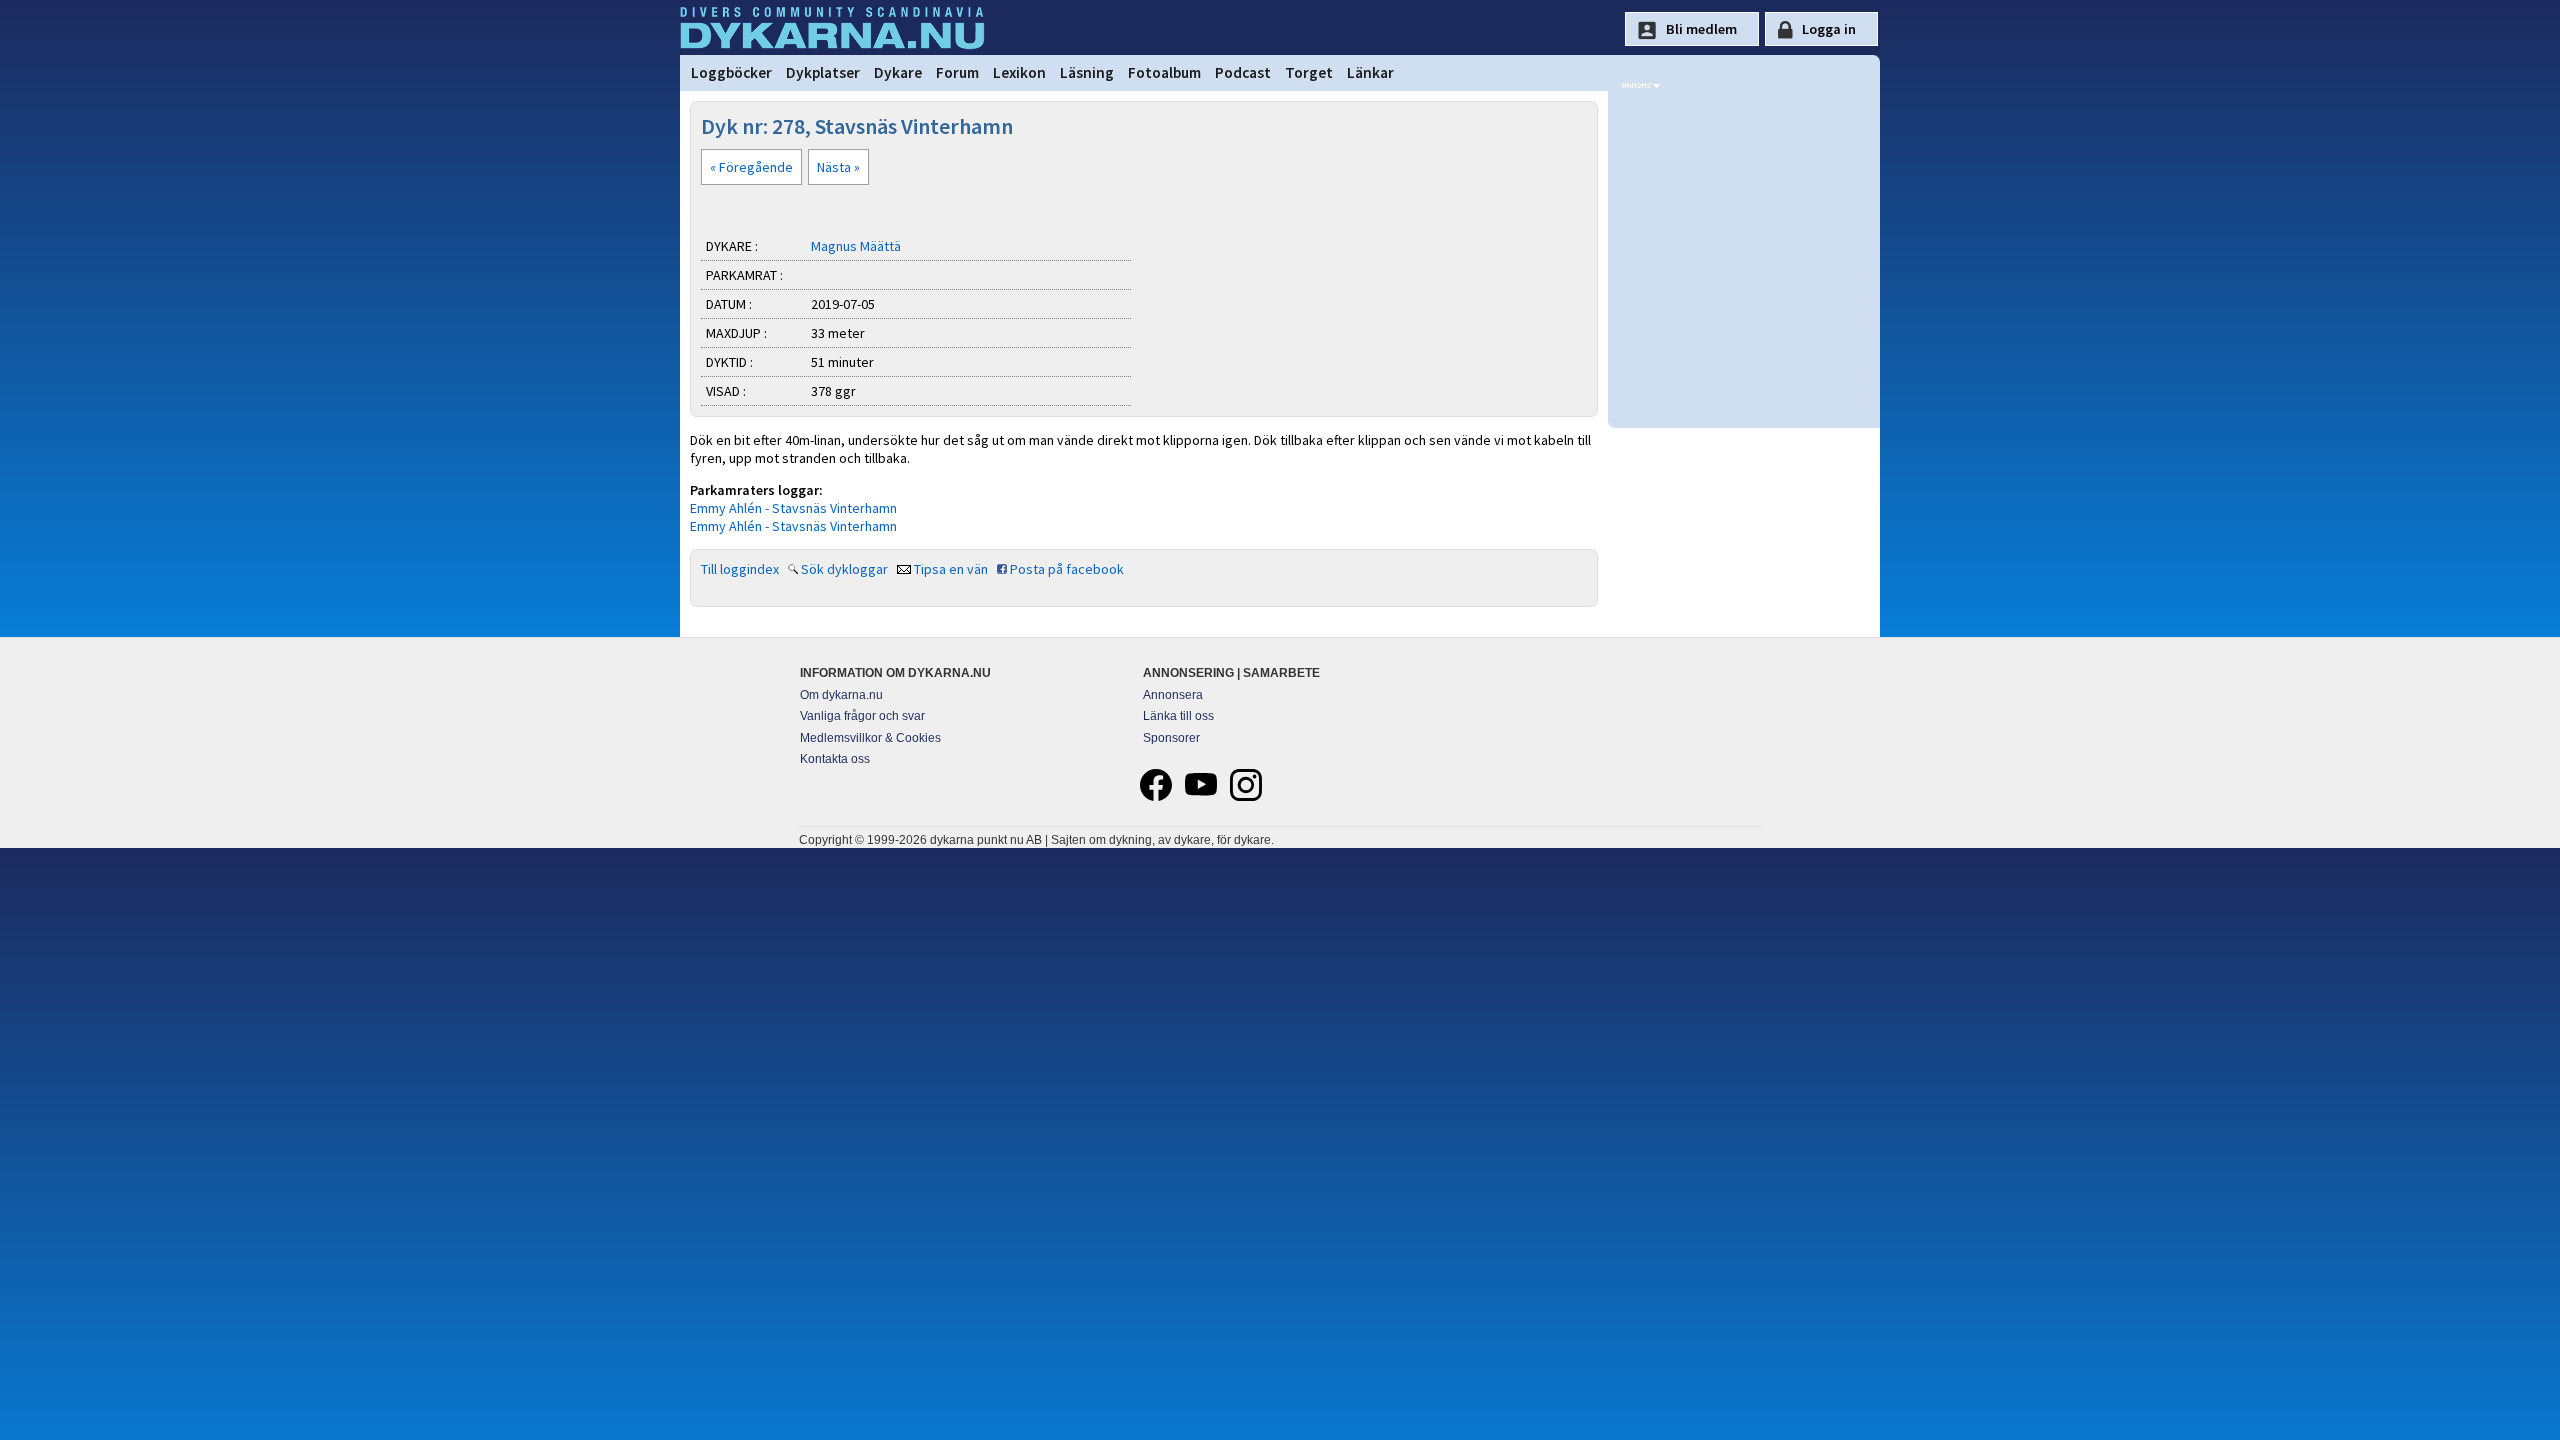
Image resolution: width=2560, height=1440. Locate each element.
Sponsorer (1171, 738)
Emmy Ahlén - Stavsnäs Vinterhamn (793, 508)
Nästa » (838, 167)
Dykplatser (823, 72)
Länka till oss (1178, 716)
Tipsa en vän (951, 569)
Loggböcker (731, 72)
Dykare (898, 72)
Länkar (1370, 72)
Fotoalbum (1164, 72)
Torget (1309, 72)
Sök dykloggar (844, 569)
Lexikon (1019, 72)
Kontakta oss (835, 759)
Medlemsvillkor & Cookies (870, 738)
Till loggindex (740, 569)
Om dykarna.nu (841, 695)
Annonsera (1173, 695)
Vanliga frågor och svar (862, 716)
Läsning (1087, 72)
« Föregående (751, 167)
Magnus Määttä (856, 246)
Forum (957, 72)
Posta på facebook (1067, 569)
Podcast (1243, 72)
